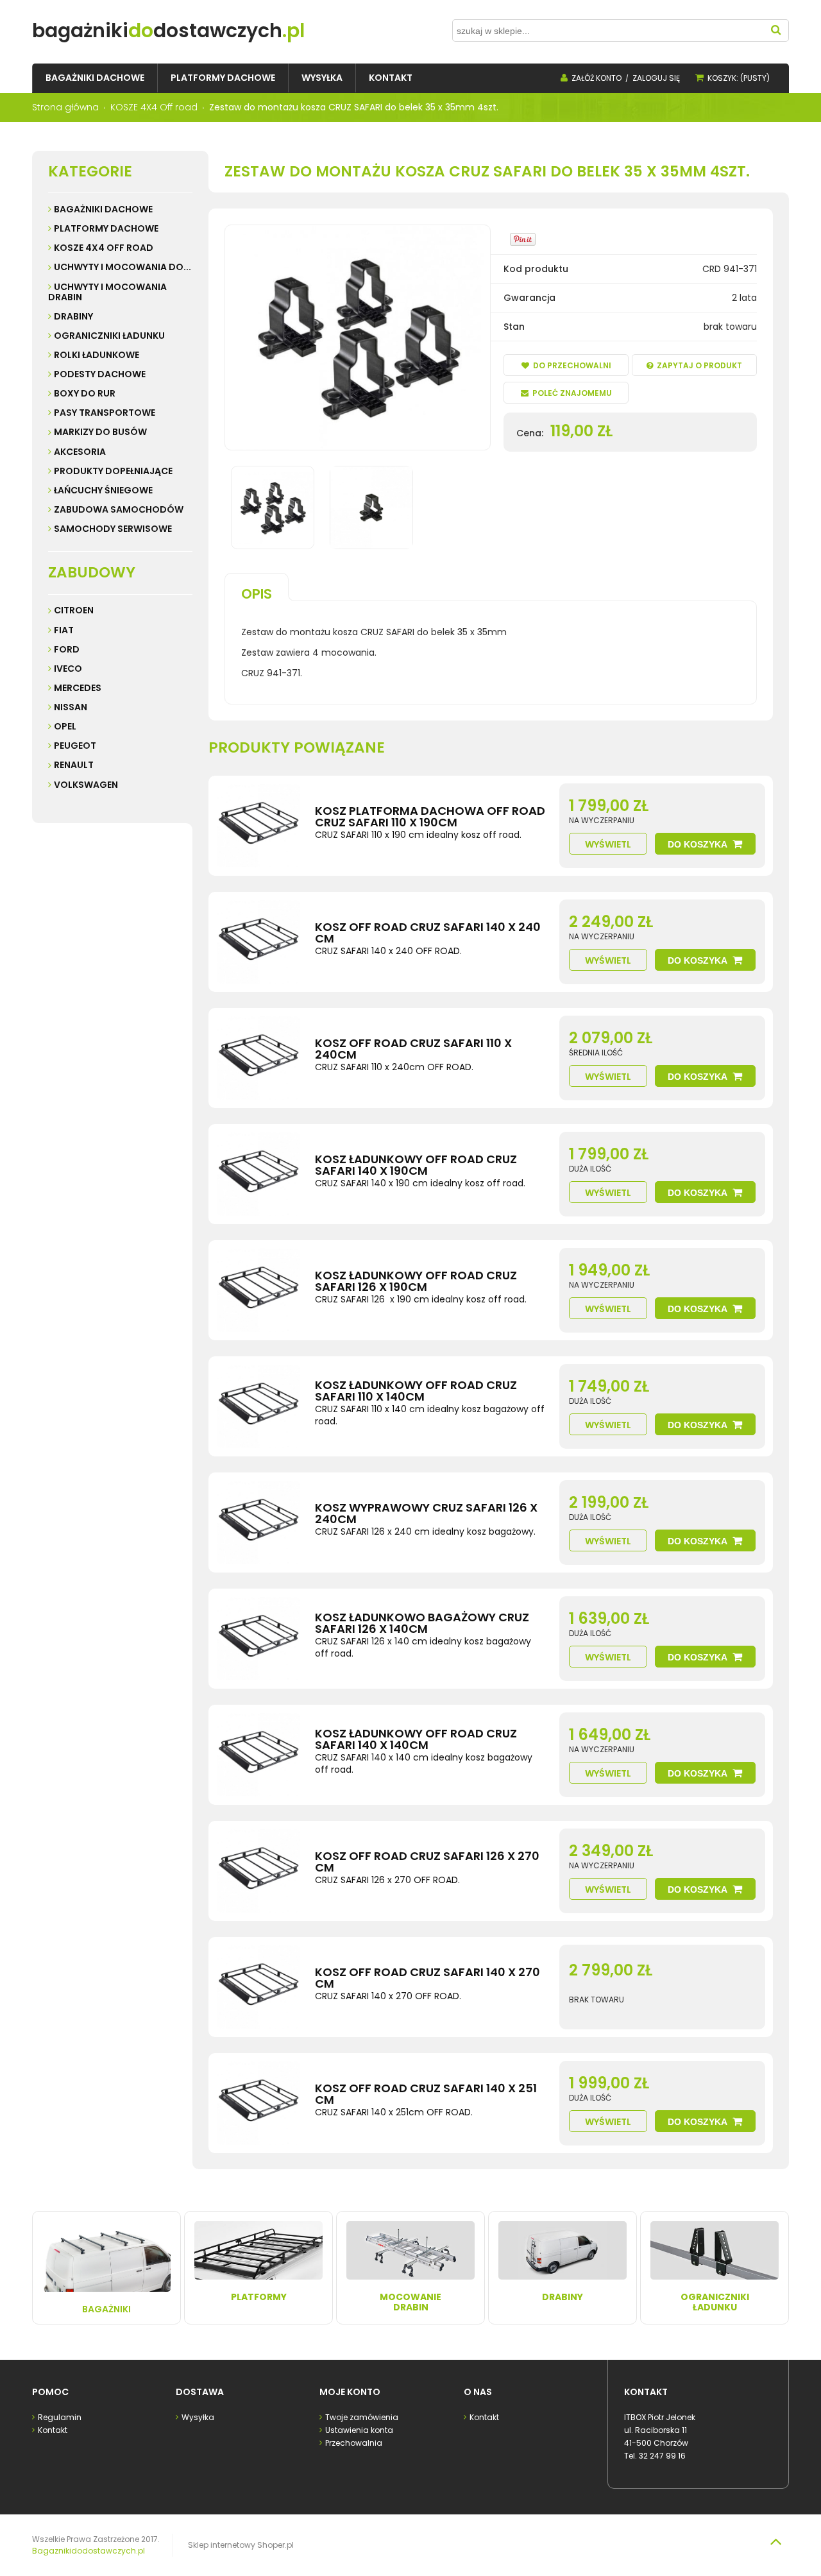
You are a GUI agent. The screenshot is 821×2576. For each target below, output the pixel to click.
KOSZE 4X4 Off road (104, 248)
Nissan (71, 707)
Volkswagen (86, 785)
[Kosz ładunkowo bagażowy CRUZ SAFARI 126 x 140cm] (258, 1639)
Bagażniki (106, 2309)
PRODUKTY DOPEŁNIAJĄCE (113, 471)
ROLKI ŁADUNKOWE (97, 355)
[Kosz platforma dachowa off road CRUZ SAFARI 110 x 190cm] (258, 826)
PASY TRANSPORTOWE (105, 413)
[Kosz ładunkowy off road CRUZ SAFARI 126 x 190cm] (258, 1290)
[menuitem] (95, 78)
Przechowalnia (354, 2443)
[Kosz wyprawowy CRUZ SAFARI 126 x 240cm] (258, 1523)
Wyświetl (608, 844)
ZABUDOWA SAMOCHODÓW (119, 509)
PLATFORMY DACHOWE (106, 228)
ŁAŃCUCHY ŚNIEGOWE (103, 490)
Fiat (64, 630)
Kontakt (53, 2430)
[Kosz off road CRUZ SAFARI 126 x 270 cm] (258, 1871)
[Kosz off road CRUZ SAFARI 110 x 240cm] (258, 1058)
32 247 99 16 (662, 2456)
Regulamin (60, 2417)
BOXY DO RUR (85, 393)
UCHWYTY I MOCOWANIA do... (123, 267)
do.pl (168, 30)
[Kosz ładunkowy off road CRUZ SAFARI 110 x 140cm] (258, 1406)
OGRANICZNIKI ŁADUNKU (109, 336)
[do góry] (775, 2541)
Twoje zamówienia (362, 2417)
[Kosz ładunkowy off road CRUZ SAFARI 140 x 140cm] (258, 1755)
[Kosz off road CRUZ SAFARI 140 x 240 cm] (258, 942)
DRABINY (73, 316)
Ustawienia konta (359, 2430)
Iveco (68, 669)
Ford (67, 649)
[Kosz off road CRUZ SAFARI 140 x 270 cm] (258, 1987)
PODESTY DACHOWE (100, 374)
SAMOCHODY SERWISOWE (113, 529)
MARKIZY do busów (100, 432)
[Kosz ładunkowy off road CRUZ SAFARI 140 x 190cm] (258, 1174)
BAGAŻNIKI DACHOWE (103, 209)
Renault (74, 765)
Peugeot (75, 746)
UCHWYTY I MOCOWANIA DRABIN (107, 292)
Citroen (74, 610)
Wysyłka (198, 2417)
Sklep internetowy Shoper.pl (241, 2545)
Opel (65, 726)
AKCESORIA (80, 452)
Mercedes (78, 688)
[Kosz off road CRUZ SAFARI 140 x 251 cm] (258, 2103)
